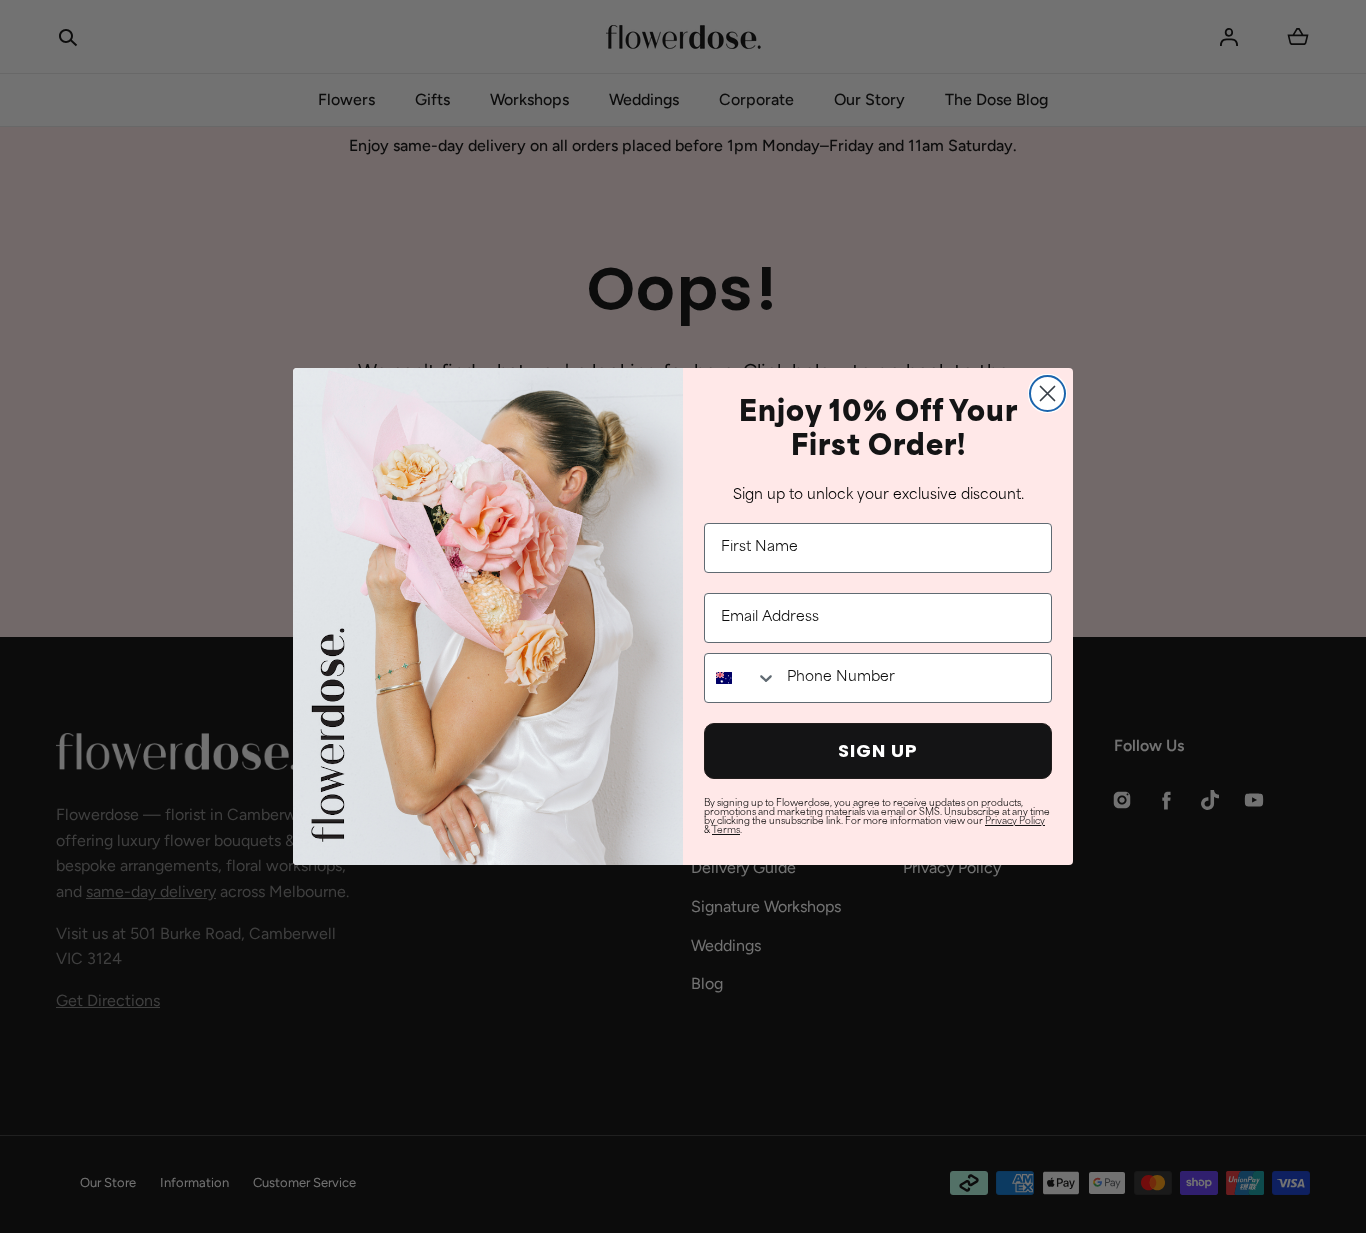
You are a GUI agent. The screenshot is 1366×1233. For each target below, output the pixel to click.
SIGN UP (878, 750)
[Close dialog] (1047, 393)
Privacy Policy (1015, 821)
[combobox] (741, 678)
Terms (726, 830)
